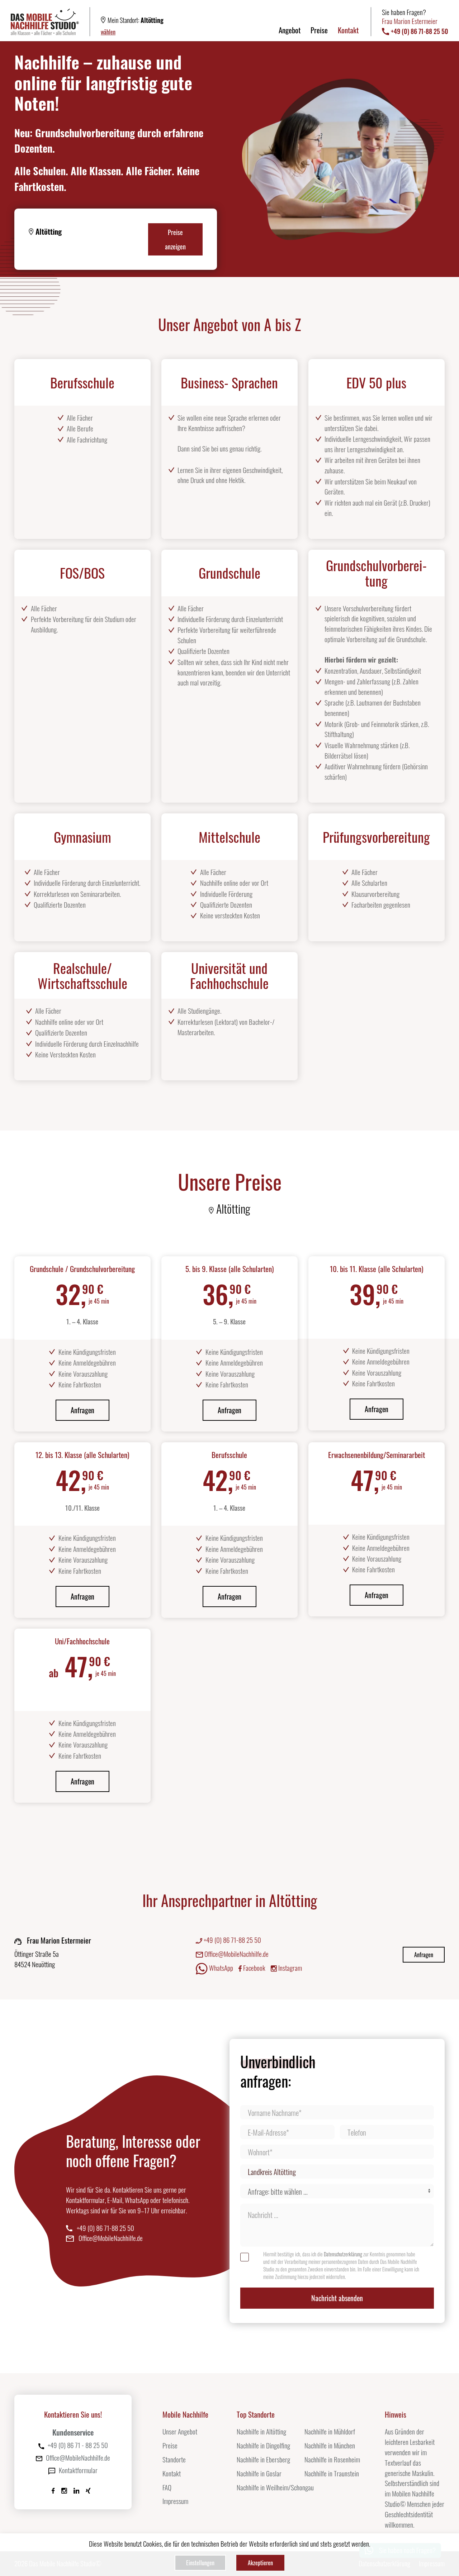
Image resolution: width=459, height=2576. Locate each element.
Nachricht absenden (337, 2298)
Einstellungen (200, 2563)
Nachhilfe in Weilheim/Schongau (275, 2487)
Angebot (290, 30)
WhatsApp (220, 1968)
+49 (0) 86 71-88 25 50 (232, 1940)
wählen (108, 32)
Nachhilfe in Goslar (259, 2473)
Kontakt (348, 30)
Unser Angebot (180, 2431)
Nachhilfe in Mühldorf (330, 2431)
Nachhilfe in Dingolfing (263, 2445)
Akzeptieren (260, 2563)
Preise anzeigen (175, 239)
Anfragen (82, 1410)
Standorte (174, 2459)
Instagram (289, 1968)
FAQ (167, 2487)
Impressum (175, 2501)
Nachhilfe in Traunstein (332, 2473)
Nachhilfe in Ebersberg (263, 2459)
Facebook (254, 1968)
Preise (319, 30)
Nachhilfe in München (330, 2445)
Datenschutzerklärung (343, 2254)
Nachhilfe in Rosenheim (332, 2459)
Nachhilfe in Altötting (261, 2431)
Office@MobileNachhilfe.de (236, 1954)
